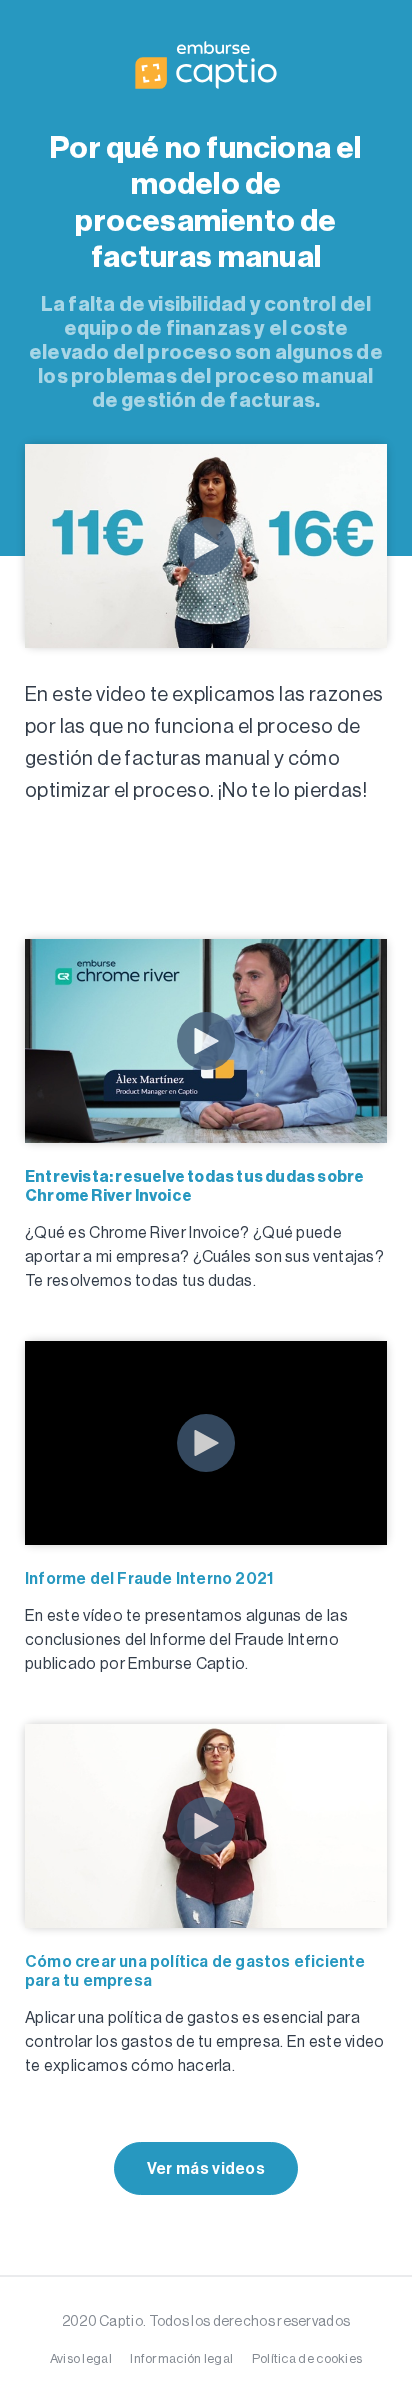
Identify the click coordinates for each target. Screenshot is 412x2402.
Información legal (181, 2358)
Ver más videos (206, 2168)
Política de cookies (307, 2358)
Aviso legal (81, 2358)
